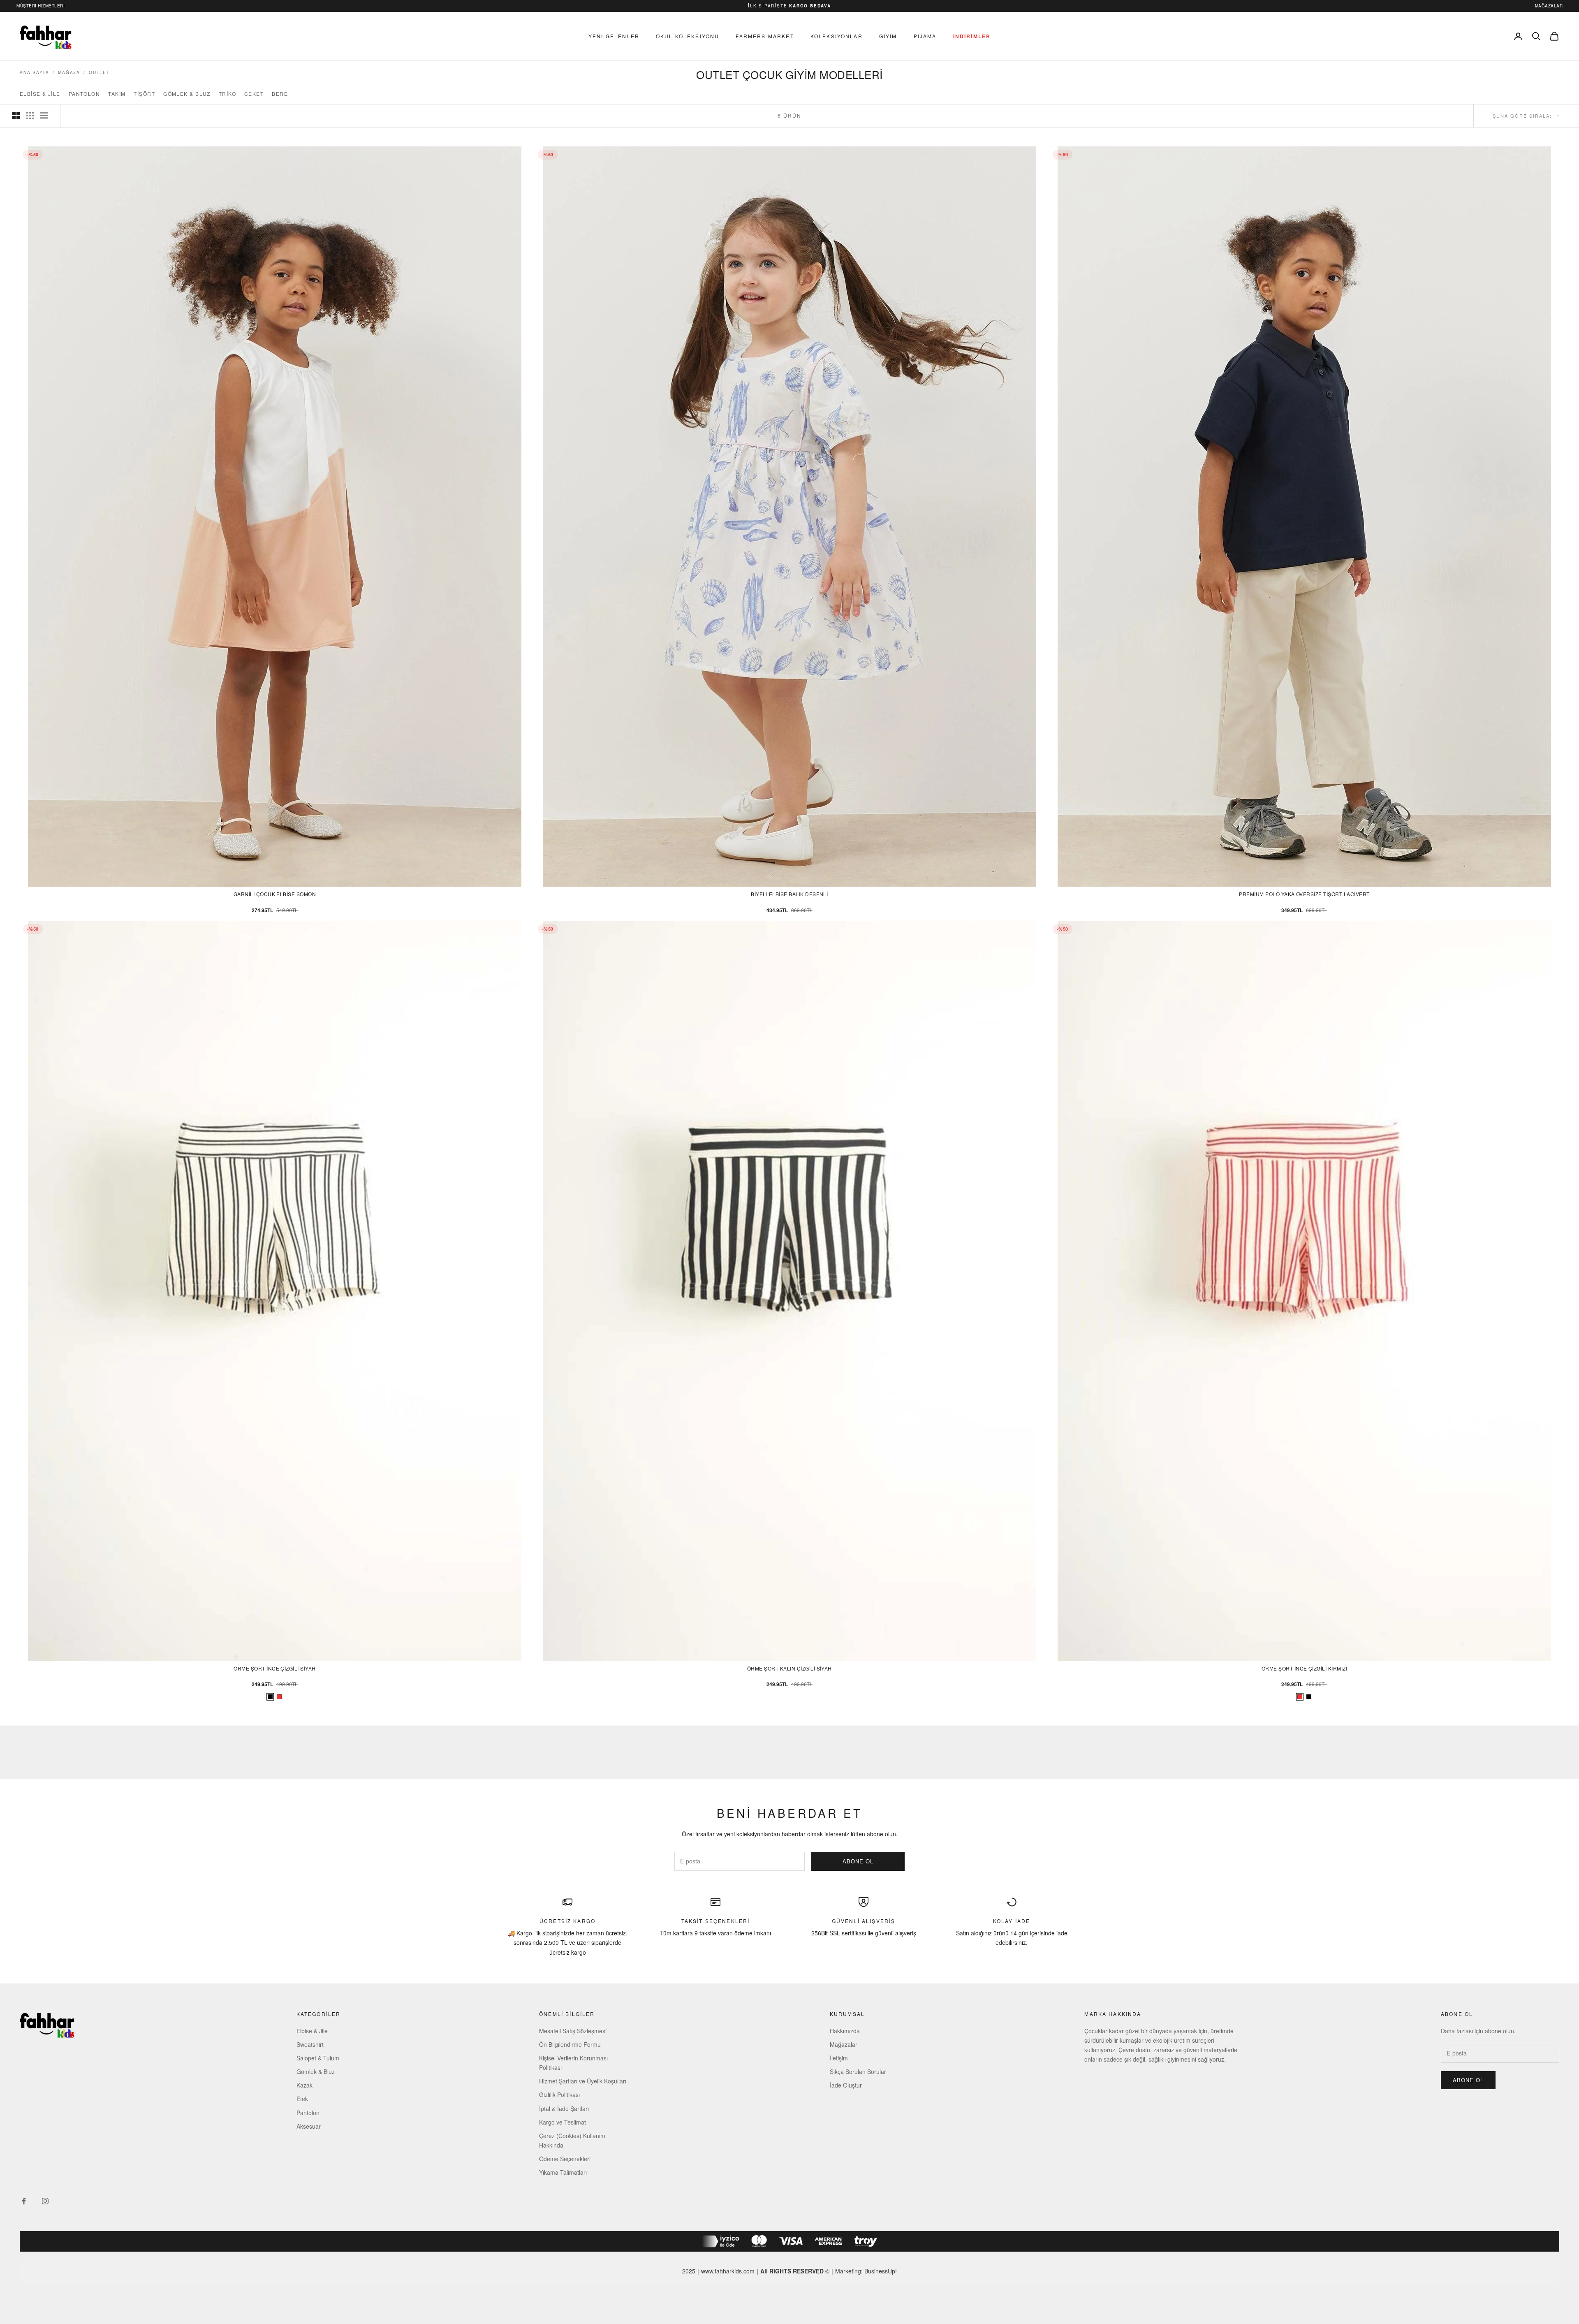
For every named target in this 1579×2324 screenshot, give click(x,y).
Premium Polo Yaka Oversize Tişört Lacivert (1304, 894)
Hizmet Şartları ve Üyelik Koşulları (583, 2081)
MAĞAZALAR (1549, 6)
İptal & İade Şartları (564, 2109)
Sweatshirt (310, 2044)
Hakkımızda (845, 2031)
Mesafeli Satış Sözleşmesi (573, 2031)
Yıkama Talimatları (563, 2172)
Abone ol (1468, 2080)
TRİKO (227, 94)
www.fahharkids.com (728, 2271)
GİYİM (888, 36)
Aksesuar (309, 2126)
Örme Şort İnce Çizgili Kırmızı (1304, 1668)
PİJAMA (925, 36)
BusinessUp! (881, 2271)
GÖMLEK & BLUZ (187, 94)
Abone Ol (858, 1861)
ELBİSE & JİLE (40, 94)
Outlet (99, 72)
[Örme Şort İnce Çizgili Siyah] (1309, 1697)
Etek (302, 2099)
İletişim (839, 2058)
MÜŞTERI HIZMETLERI (41, 6)
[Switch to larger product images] (16, 116)
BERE (280, 94)
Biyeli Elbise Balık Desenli (789, 894)
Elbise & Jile (312, 2031)
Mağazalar (844, 2044)
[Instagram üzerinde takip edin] (45, 2201)
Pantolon (308, 2113)
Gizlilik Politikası (559, 2095)
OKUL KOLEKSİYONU (688, 36)
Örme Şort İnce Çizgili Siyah (274, 1668)
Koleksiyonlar (837, 36)
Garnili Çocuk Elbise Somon (275, 894)
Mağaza (69, 72)
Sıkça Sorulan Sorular (858, 2071)
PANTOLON (85, 94)
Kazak (304, 2085)
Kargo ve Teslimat (563, 2122)
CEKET (254, 94)
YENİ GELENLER (614, 36)
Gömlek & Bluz (316, 2071)
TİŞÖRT (144, 94)
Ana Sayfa (35, 72)
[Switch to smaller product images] (30, 116)
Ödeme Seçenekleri (565, 2159)
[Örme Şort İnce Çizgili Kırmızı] (279, 1697)
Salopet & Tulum (318, 2058)
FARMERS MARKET (765, 36)
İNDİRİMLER (972, 36)
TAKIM (117, 94)
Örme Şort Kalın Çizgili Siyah (789, 1668)
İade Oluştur (846, 2085)
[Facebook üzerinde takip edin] (24, 2201)
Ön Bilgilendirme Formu (570, 2044)
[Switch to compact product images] (44, 116)
